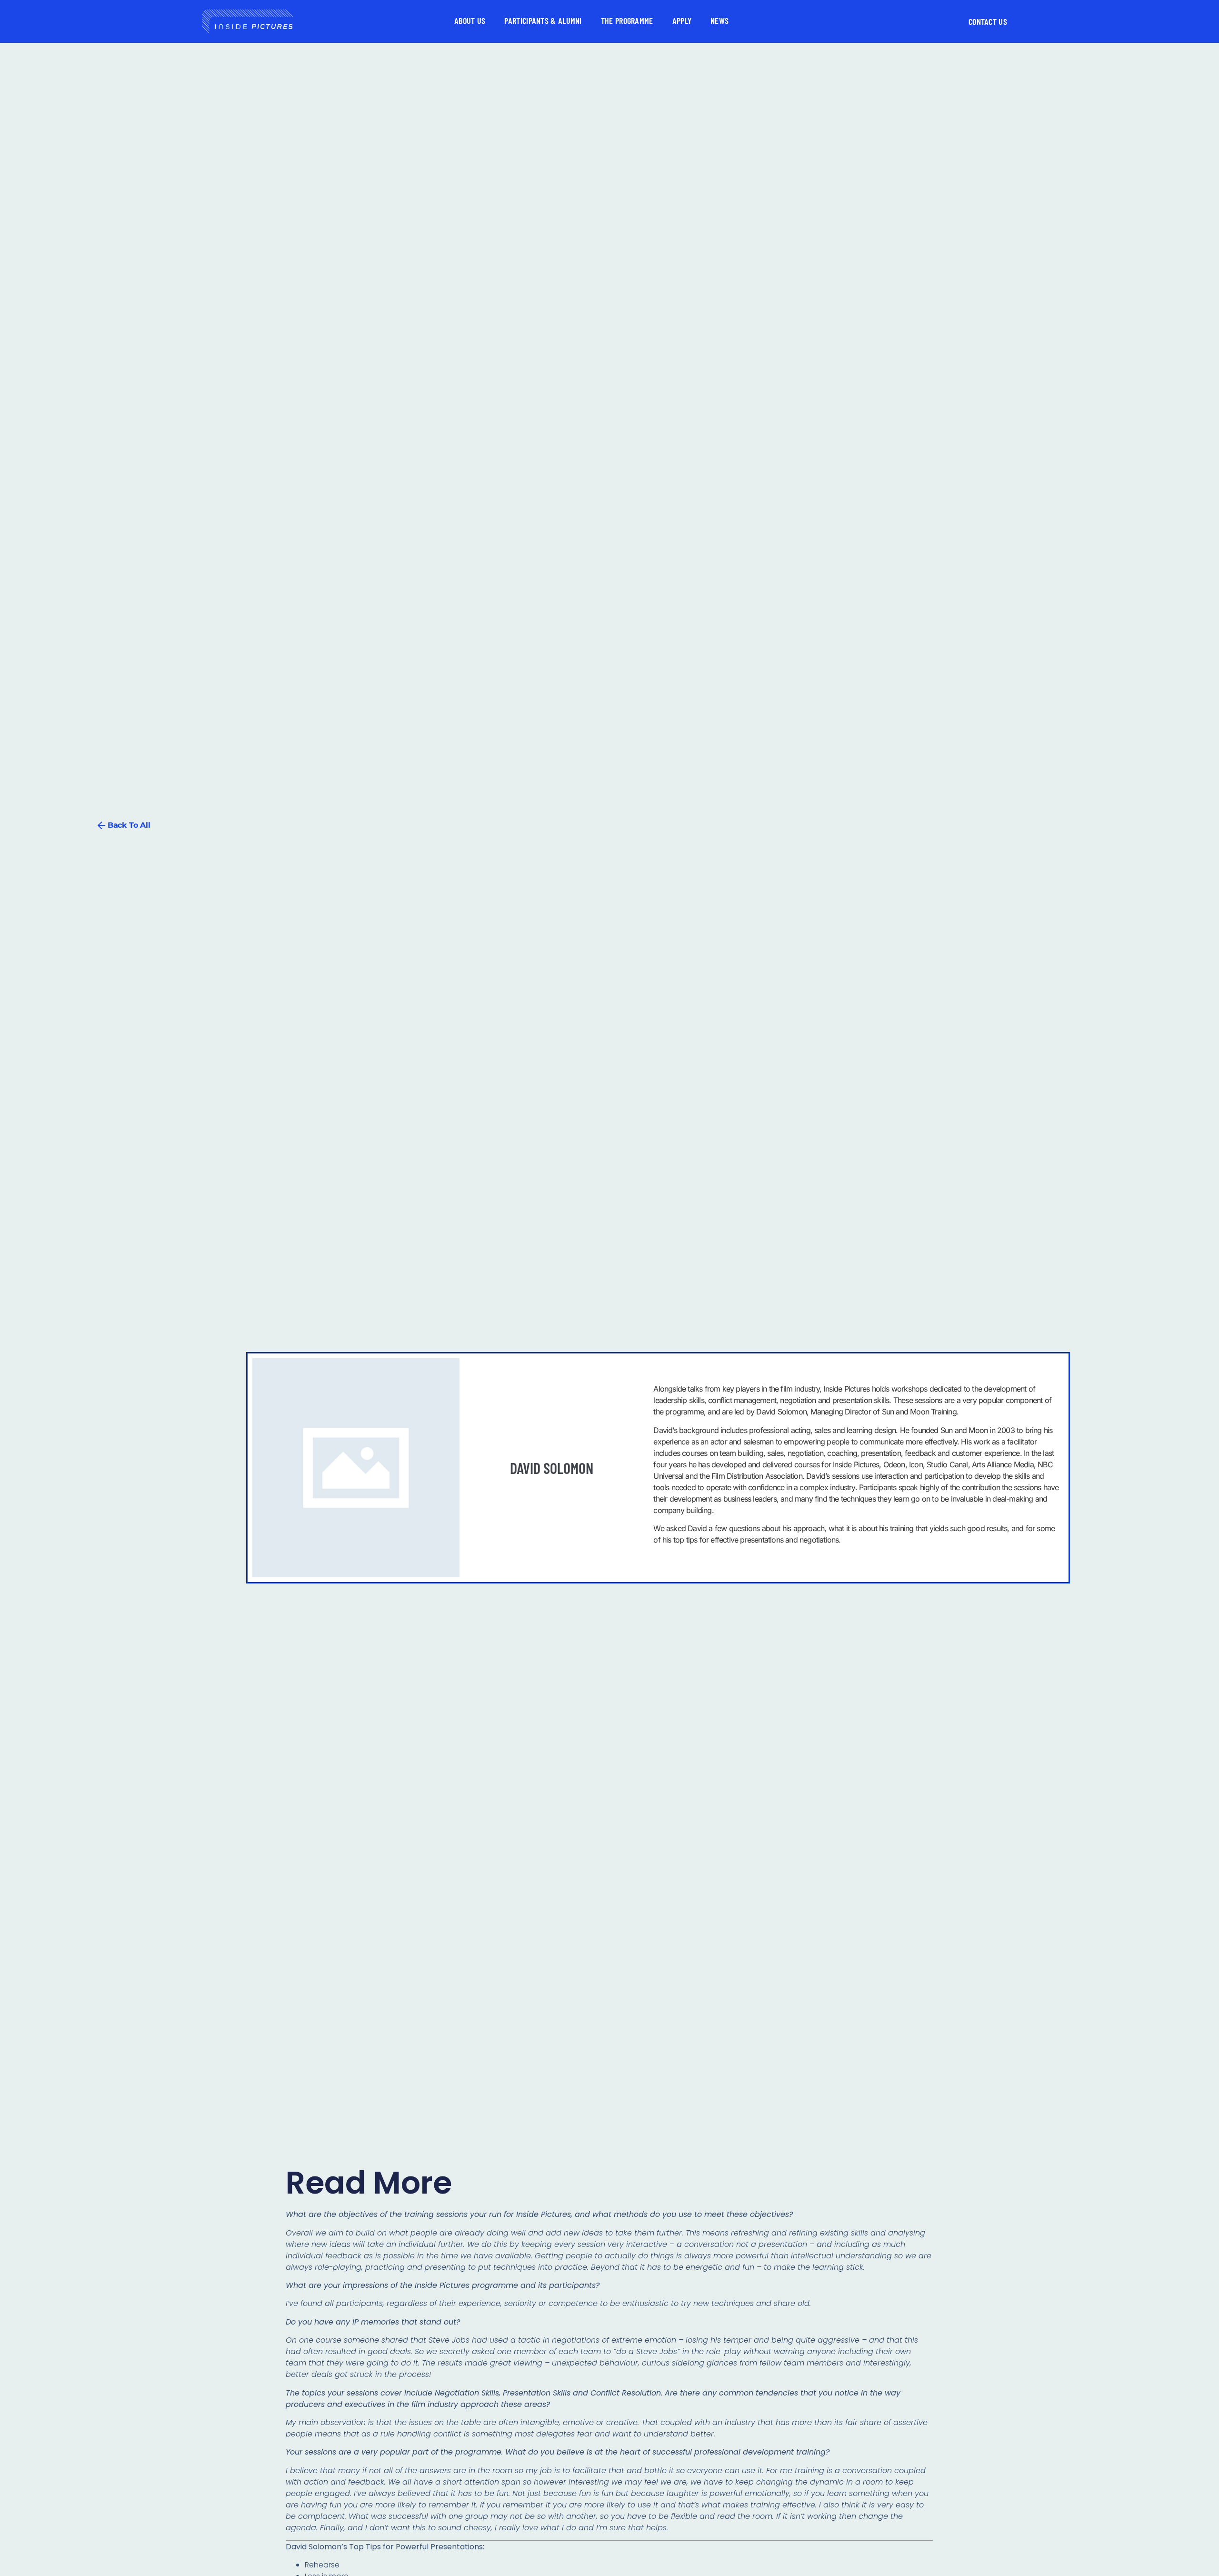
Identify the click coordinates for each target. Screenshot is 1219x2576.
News (719, 20)
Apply (682, 20)
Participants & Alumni (543, 20)
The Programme (627, 20)
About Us (470, 20)
